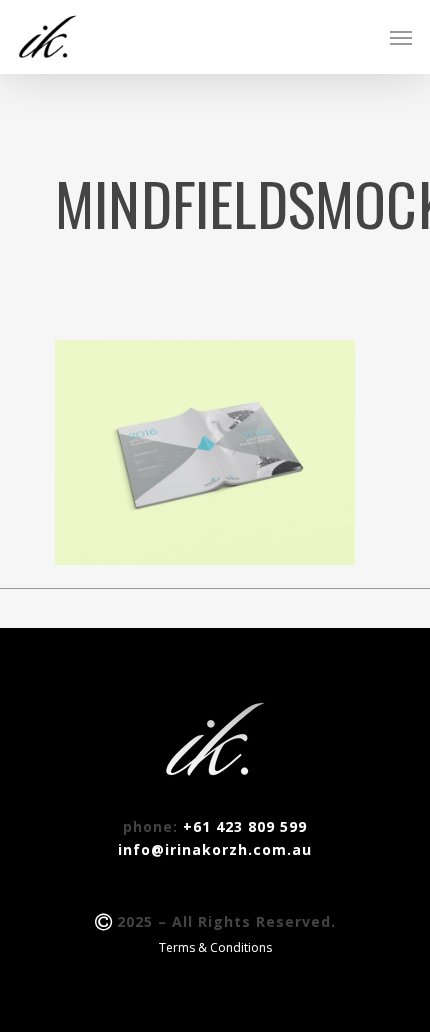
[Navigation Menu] (401, 37)
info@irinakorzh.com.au (215, 849)
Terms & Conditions (215, 947)
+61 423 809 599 (245, 826)
